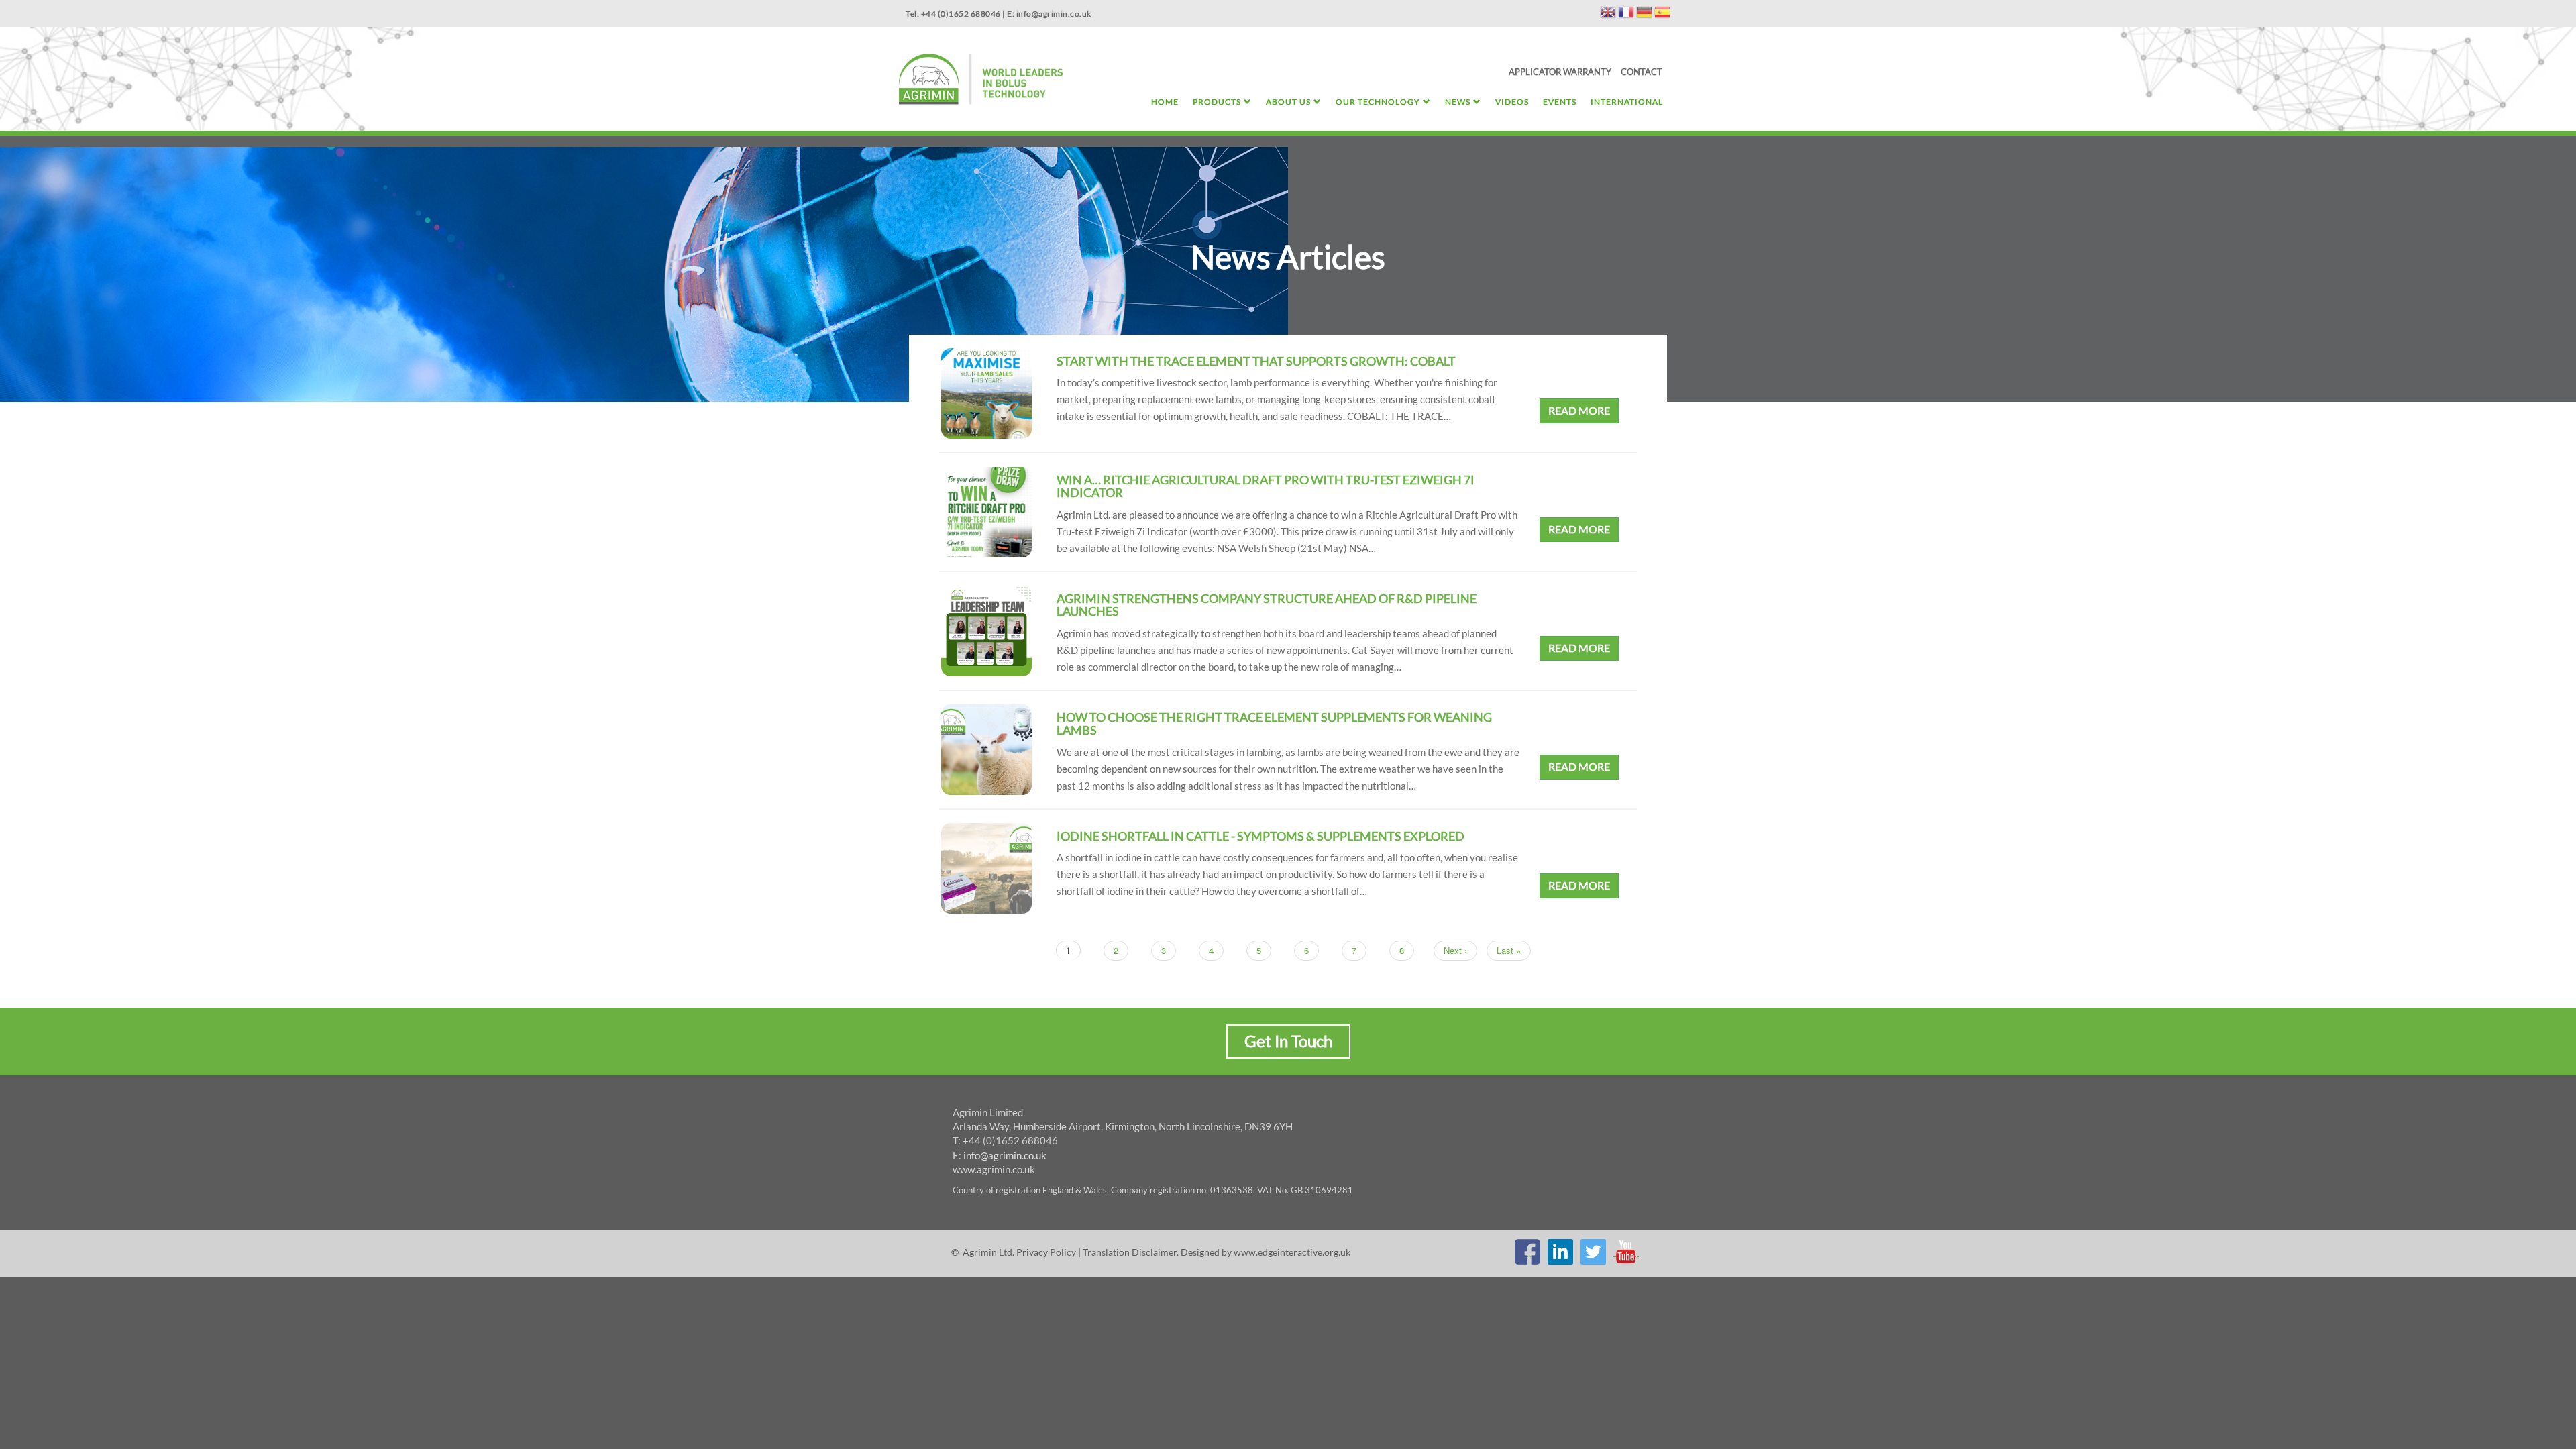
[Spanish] (1662, 14)
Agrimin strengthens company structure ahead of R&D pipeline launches (1267, 605)
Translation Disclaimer (1130, 1252)
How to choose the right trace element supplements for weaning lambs (1274, 724)
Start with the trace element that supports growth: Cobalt (1256, 361)
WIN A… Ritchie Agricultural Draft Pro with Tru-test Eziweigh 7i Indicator (1266, 486)
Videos (1512, 102)
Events (1560, 102)
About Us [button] (1288, 102)
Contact (1642, 72)
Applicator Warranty (1560, 72)
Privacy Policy (1046, 1252)
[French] (1626, 14)
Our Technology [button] (1378, 102)
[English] (1608, 14)
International (1627, 102)
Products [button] (1217, 102)
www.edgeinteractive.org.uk (1292, 1252)
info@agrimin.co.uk (1005, 1155)
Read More (1579, 410)
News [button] (1458, 102)
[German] (1644, 14)
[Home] (981, 81)
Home (1165, 102)
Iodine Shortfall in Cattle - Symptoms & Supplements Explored (1260, 836)
